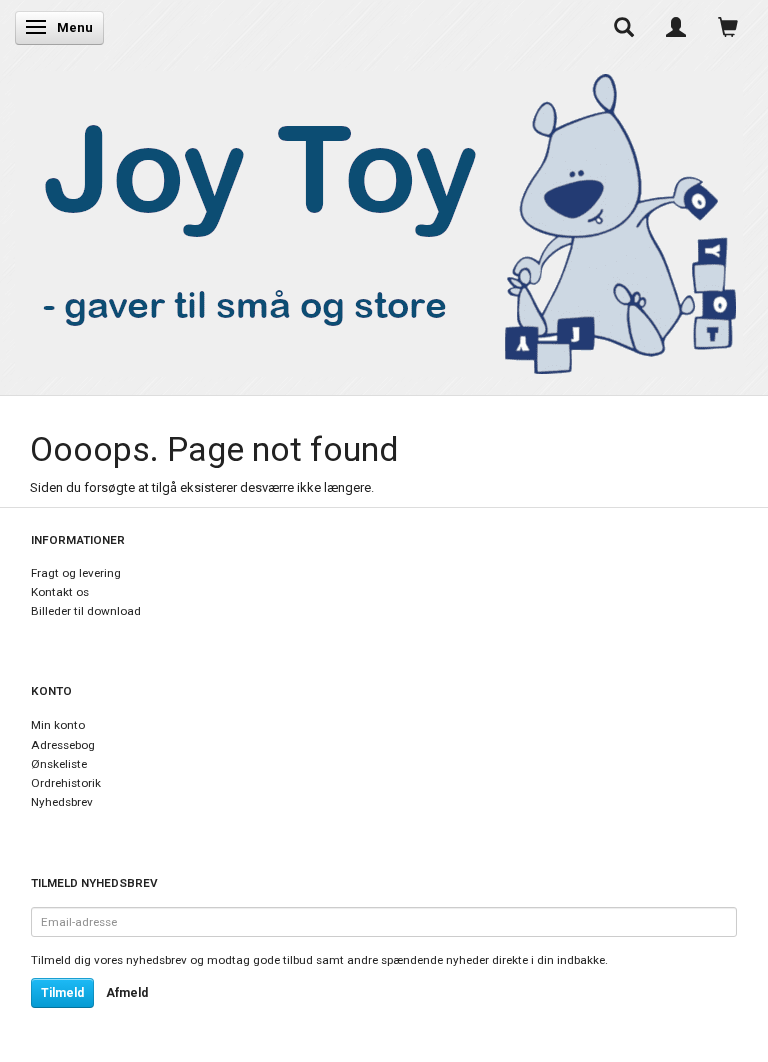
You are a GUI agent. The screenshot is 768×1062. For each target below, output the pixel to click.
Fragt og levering (76, 573)
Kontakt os (60, 592)
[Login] (676, 27)
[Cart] (728, 27)
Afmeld (127, 993)
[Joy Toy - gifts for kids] (379, 219)
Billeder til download (86, 611)
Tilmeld (62, 993)
